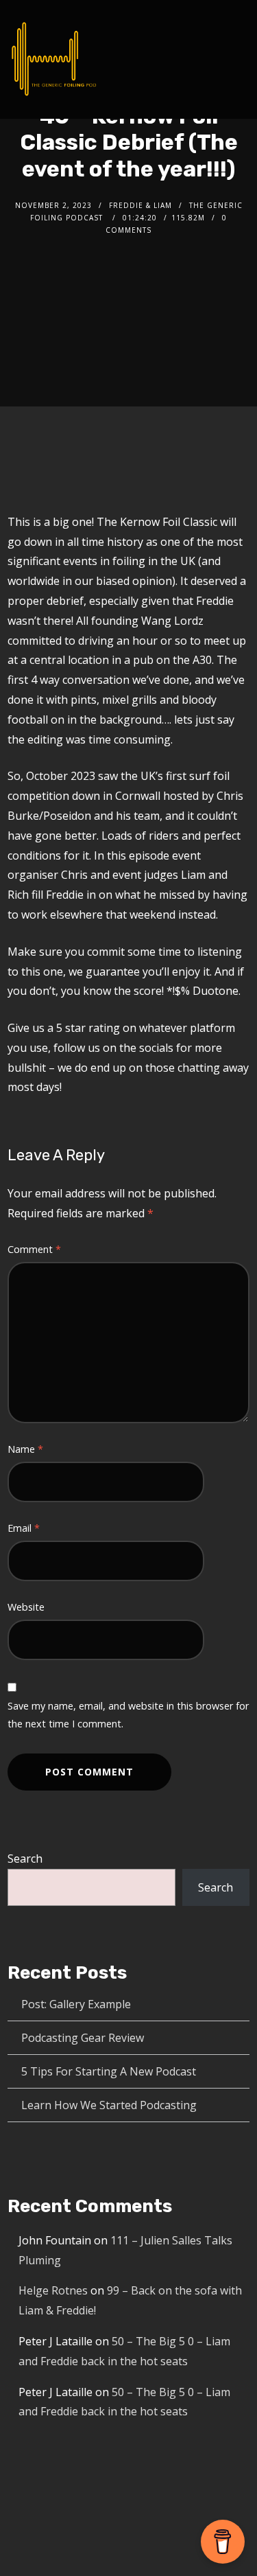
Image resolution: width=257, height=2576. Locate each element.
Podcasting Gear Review (83, 2038)
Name (25, 1449)
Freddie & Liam (140, 205)
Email (24, 1528)
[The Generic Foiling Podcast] (54, 59)
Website (26, 1607)
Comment (34, 1249)
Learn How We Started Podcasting (109, 2105)
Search (25, 1859)
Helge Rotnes (53, 2290)
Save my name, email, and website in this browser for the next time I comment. (128, 1715)
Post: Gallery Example (76, 2004)
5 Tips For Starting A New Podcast (109, 2071)
